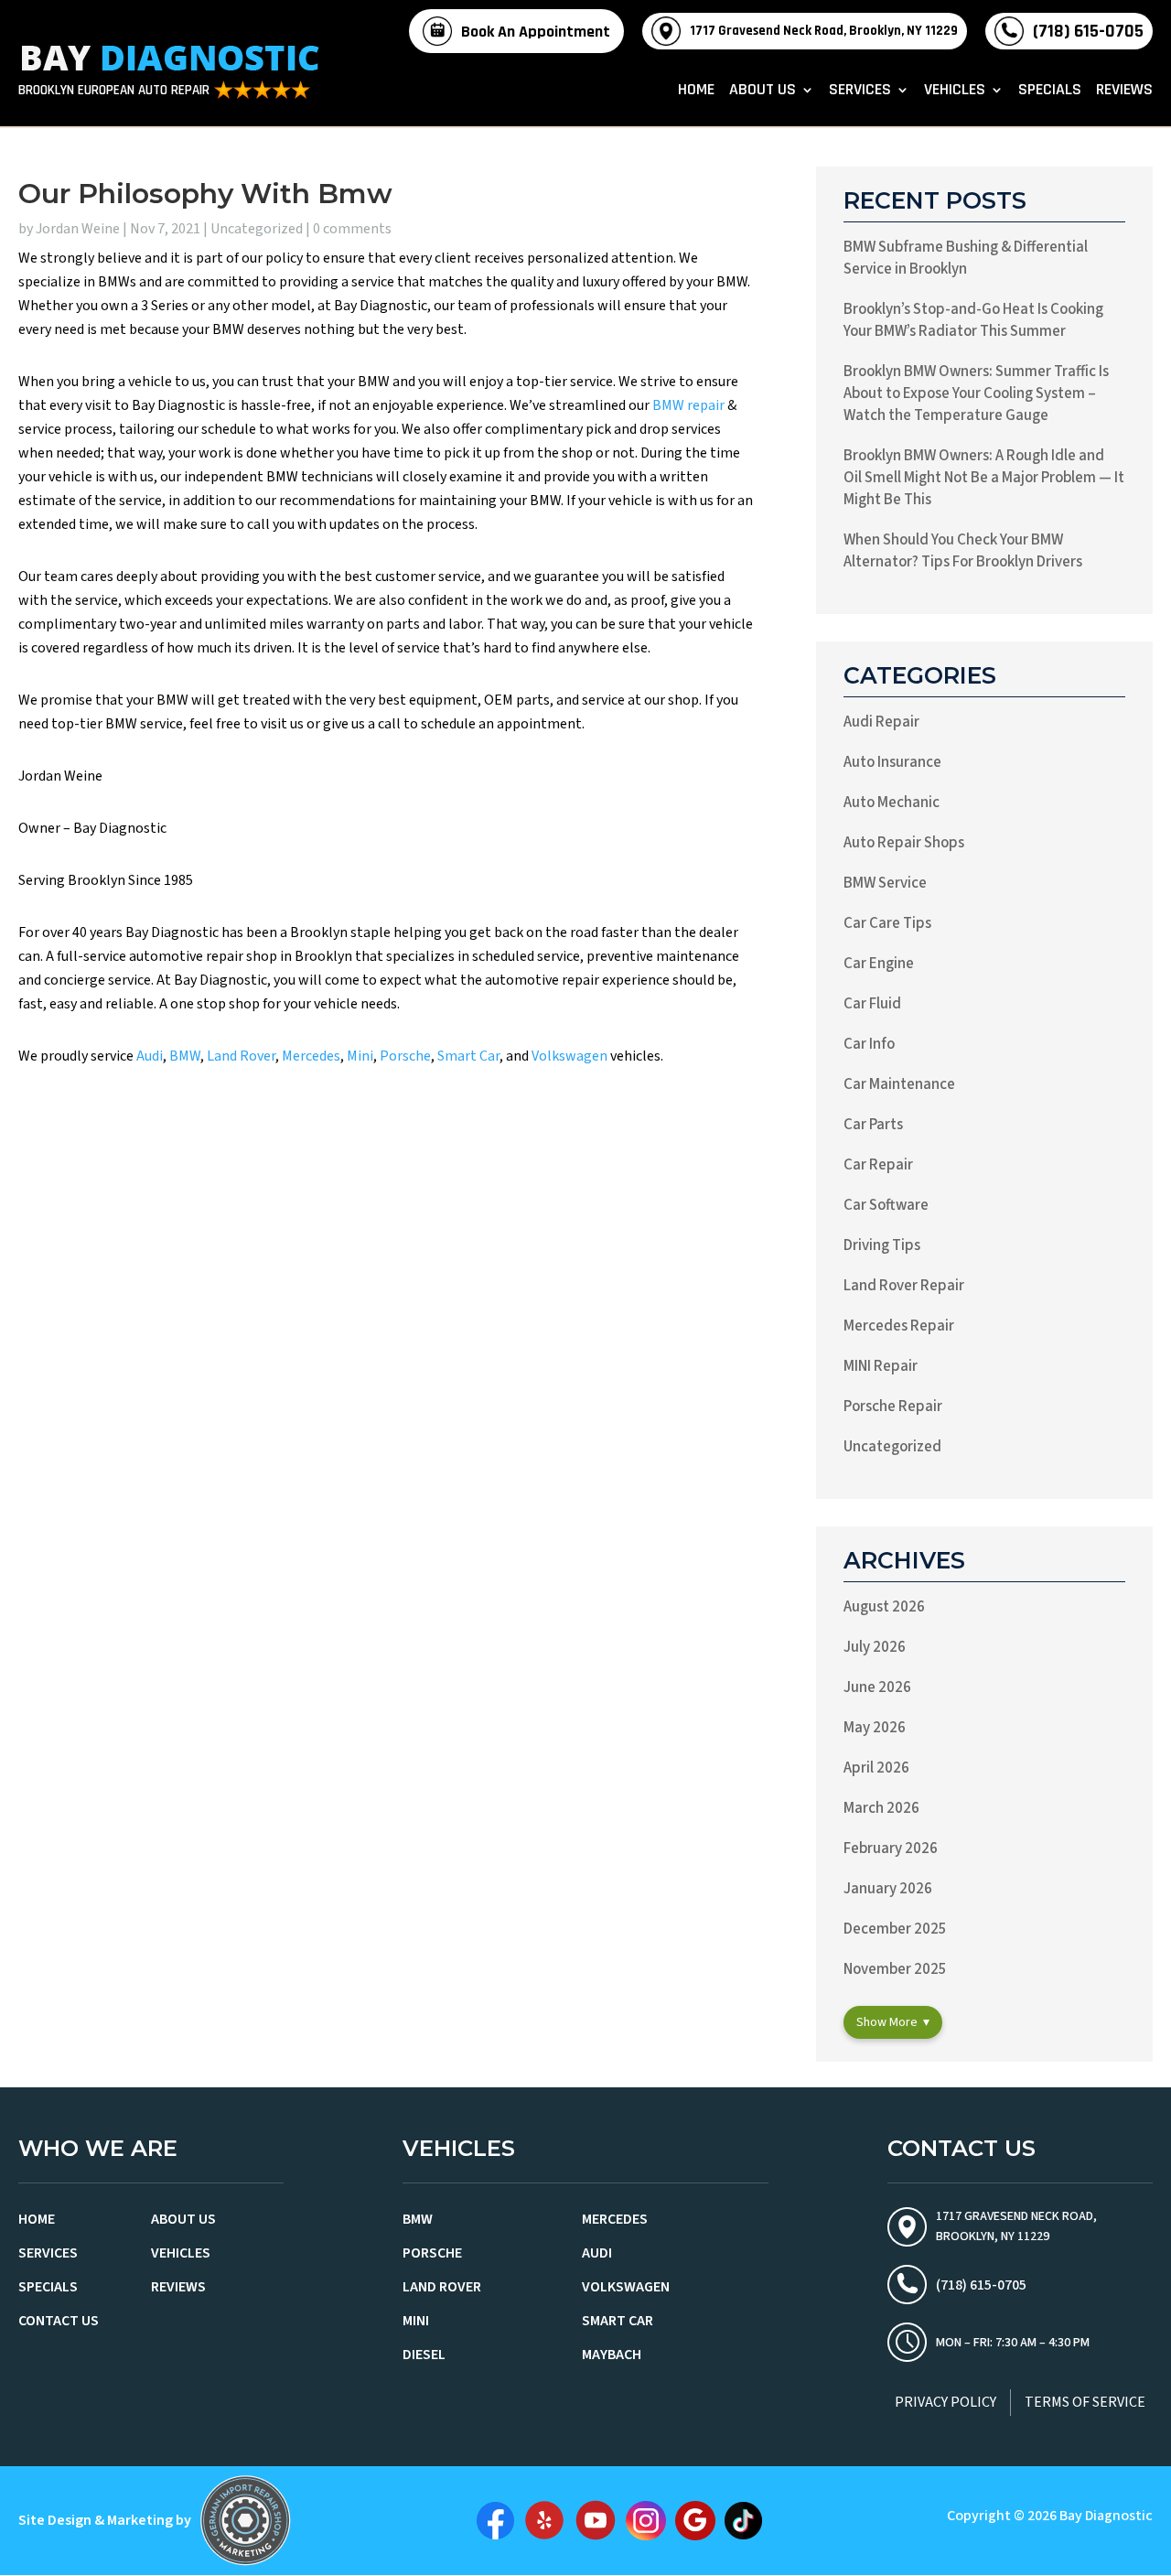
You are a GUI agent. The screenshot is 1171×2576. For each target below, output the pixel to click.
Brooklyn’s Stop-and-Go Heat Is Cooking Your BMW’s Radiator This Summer (973, 320)
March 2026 (881, 1808)
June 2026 (877, 1687)
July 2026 (875, 1647)
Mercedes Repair (899, 1326)
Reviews (1124, 92)
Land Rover (241, 1056)
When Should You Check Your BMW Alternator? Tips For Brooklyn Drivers (963, 551)
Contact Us (59, 2321)
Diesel (424, 2355)
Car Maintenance (899, 1084)
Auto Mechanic (892, 803)
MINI (416, 2321)
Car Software (886, 1205)
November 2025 (895, 1969)
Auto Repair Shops (904, 843)
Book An (536, 32)
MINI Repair (881, 1366)
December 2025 (895, 1929)
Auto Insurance (892, 762)
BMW (185, 1056)
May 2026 (875, 1728)
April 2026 (876, 1768)
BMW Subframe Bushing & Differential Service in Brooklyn (966, 258)
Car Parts (873, 1125)
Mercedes (311, 1056)
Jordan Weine (78, 229)
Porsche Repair (893, 1407)
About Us (763, 92)
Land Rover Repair (904, 1286)
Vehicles (955, 92)
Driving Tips (882, 1245)
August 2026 (884, 1607)
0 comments (352, 229)
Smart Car (468, 1056)
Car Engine (879, 964)
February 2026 (891, 1848)
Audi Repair (881, 722)
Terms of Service (1085, 2402)
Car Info (869, 1044)
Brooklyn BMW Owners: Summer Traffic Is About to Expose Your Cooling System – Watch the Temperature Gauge (976, 393)
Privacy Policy (945, 2402)
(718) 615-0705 (1088, 31)
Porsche (405, 1056)
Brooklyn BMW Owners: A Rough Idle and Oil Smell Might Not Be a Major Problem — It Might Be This (984, 478)
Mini (360, 1056)
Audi (150, 1056)
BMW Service (885, 883)
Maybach (612, 2355)
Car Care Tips (887, 923)
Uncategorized (257, 229)
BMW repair (688, 405)
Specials (1050, 92)
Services (860, 92)
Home (696, 92)
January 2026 (888, 1889)
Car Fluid (872, 1004)
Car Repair (878, 1165)
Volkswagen (569, 1056)
